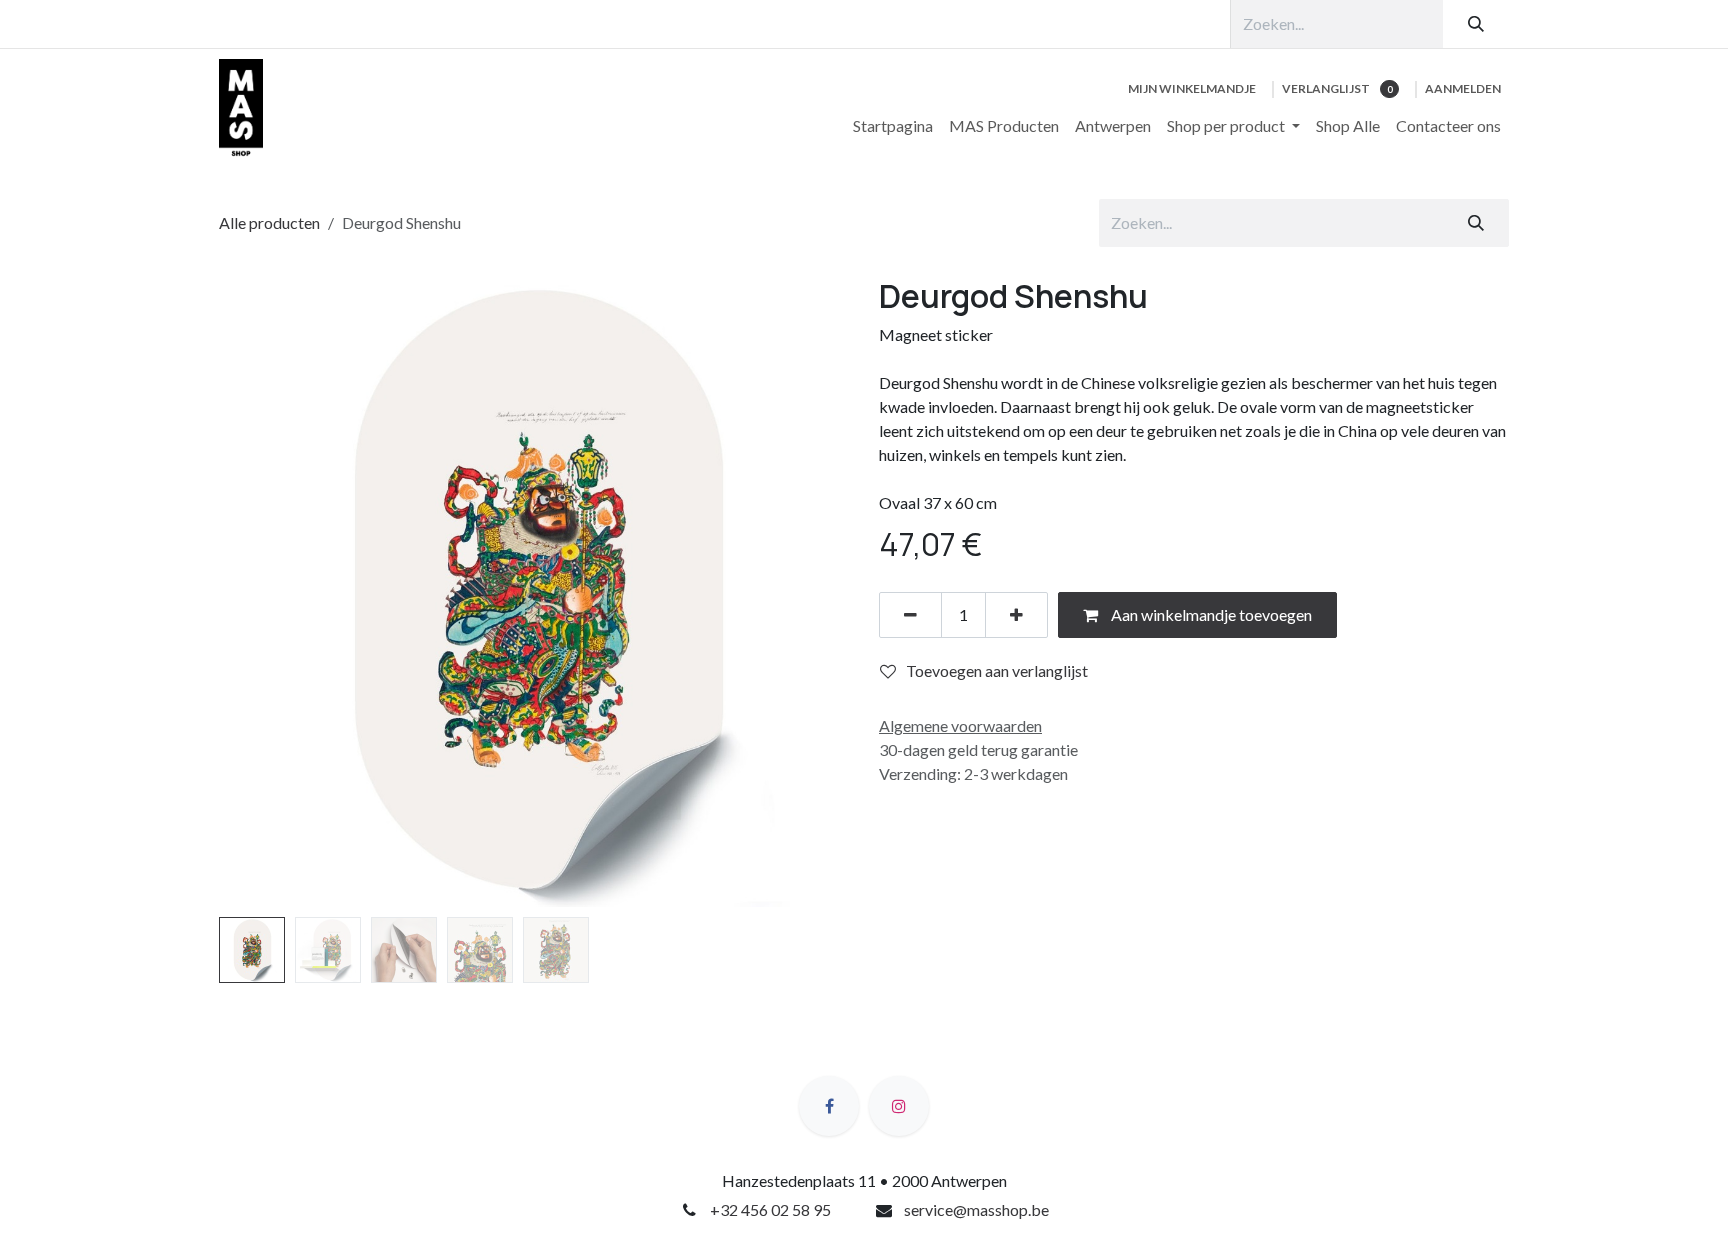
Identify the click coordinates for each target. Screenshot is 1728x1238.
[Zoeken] (1476, 24)
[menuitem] (893, 126)
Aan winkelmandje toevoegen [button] (1210, 614)
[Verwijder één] (910, 615)
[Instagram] (899, 1106)
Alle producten (269, 222)
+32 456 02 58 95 (770, 1209)
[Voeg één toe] (1016, 615)
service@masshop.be (976, 1209)
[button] (250, 592)
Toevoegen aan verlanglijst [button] (997, 670)
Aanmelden (1463, 88)
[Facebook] (829, 1106)
